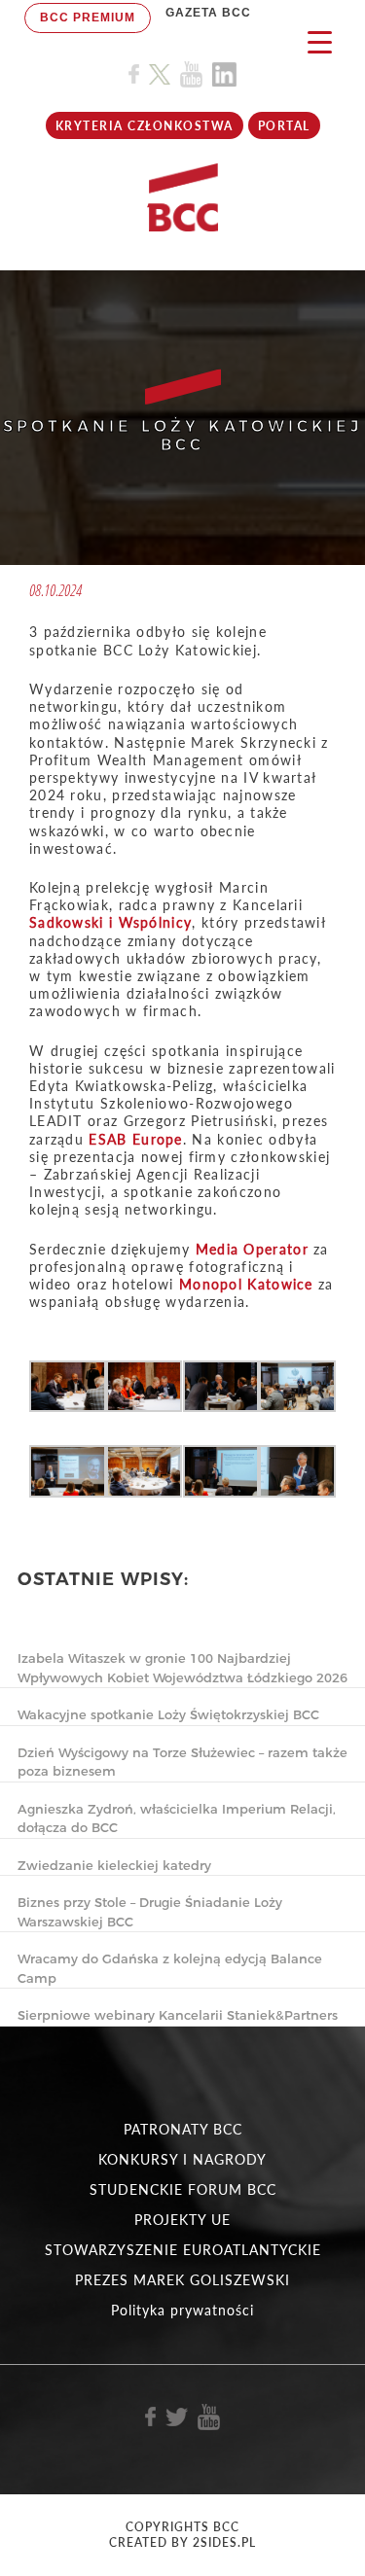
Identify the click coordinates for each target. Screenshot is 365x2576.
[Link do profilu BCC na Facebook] (134, 74)
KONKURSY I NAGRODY (182, 2159)
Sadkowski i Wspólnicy (110, 922)
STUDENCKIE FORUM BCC (183, 2189)
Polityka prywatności (182, 2310)
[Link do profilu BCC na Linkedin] (224, 74)
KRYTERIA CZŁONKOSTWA (145, 126)
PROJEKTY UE (182, 2220)
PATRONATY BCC (183, 2129)
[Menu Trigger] (320, 41)
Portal (284, 126)
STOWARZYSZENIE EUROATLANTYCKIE (183, 2250)
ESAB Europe (135, 1139)
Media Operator (252, 1249)
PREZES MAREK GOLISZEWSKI (182, 2280)
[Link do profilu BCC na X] (160, 75)
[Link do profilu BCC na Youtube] (191, 74)
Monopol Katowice (246, 1284)
